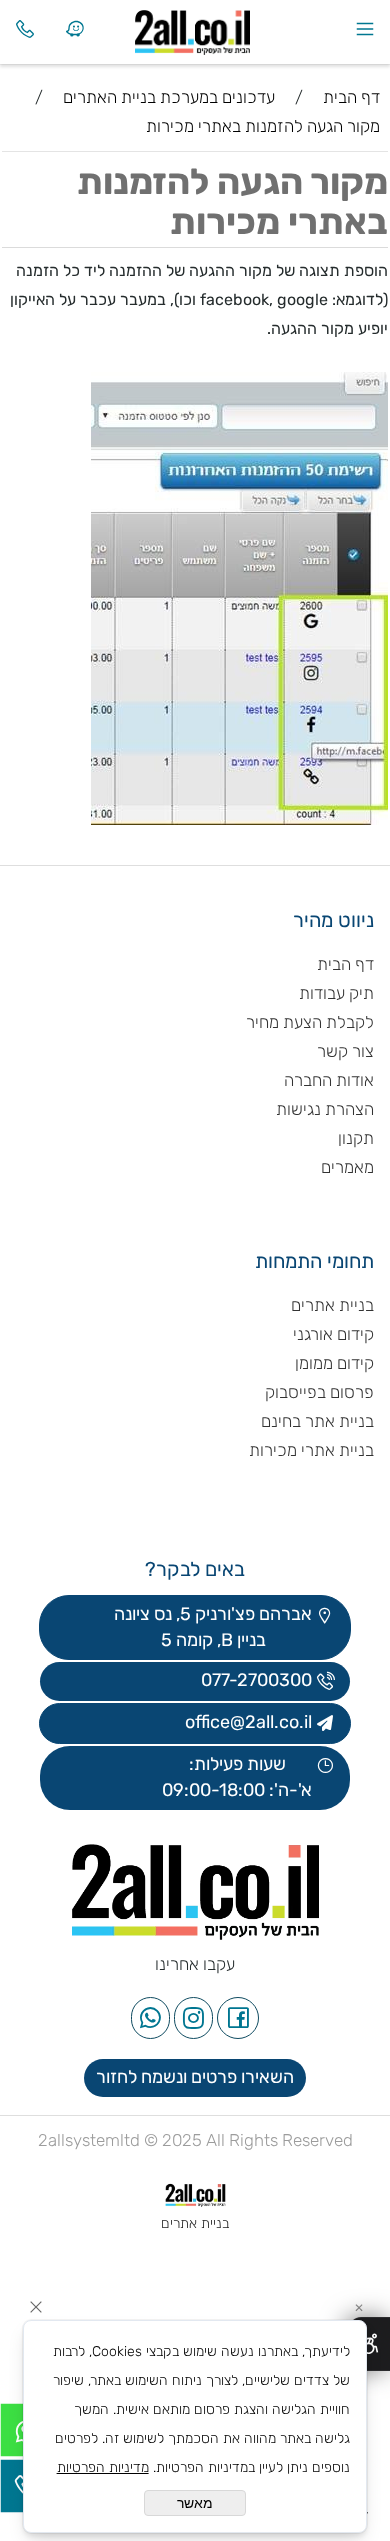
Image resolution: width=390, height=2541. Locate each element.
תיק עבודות (336, 993)
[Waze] (75, 29)
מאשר (195, 2503)
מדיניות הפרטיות (103, 2467)
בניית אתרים (332, 1305)
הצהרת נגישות (323, 1109)
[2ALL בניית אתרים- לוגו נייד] (220, 27)
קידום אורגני (333, 1334)
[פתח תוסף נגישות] (369, 2344)
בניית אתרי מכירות (311, 1450)
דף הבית (345, 964)
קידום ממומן (334, 1363)
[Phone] (25, 29)
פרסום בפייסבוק (317, 1392)
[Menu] (365, 29)
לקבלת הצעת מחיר (310, 1022)
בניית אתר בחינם (317, 1421)
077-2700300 (254, 1680)
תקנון (356, 1138)
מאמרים (347, 1167)
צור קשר (345, 1051)
